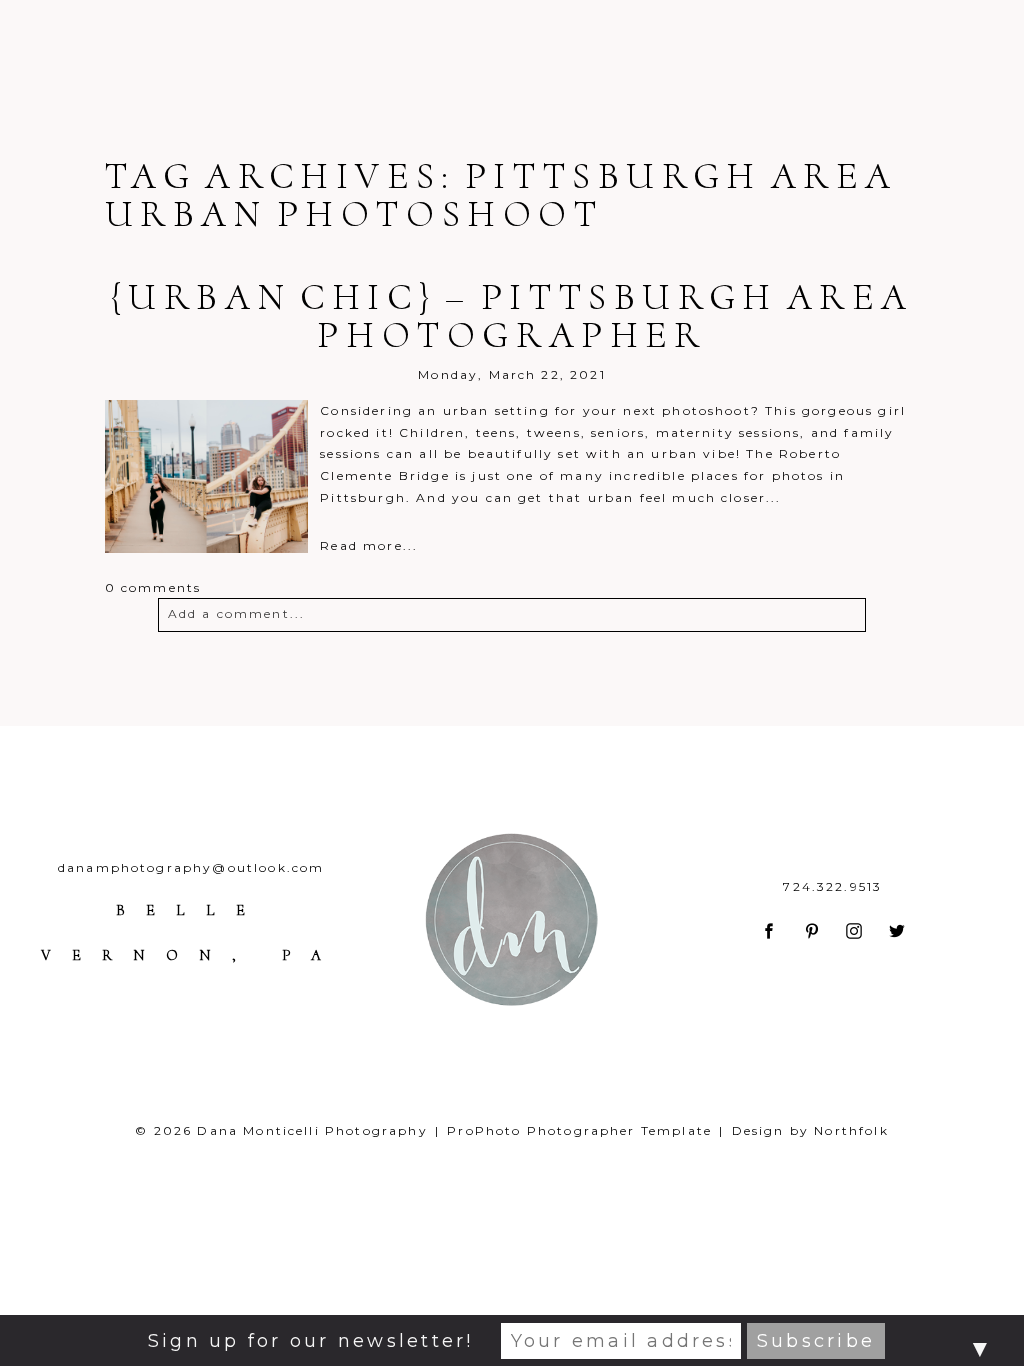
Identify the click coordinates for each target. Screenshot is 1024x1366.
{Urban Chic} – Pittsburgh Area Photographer (512, 316)
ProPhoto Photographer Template (579, 1130)
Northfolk (851, 1130)
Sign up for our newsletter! (310, 1341)
